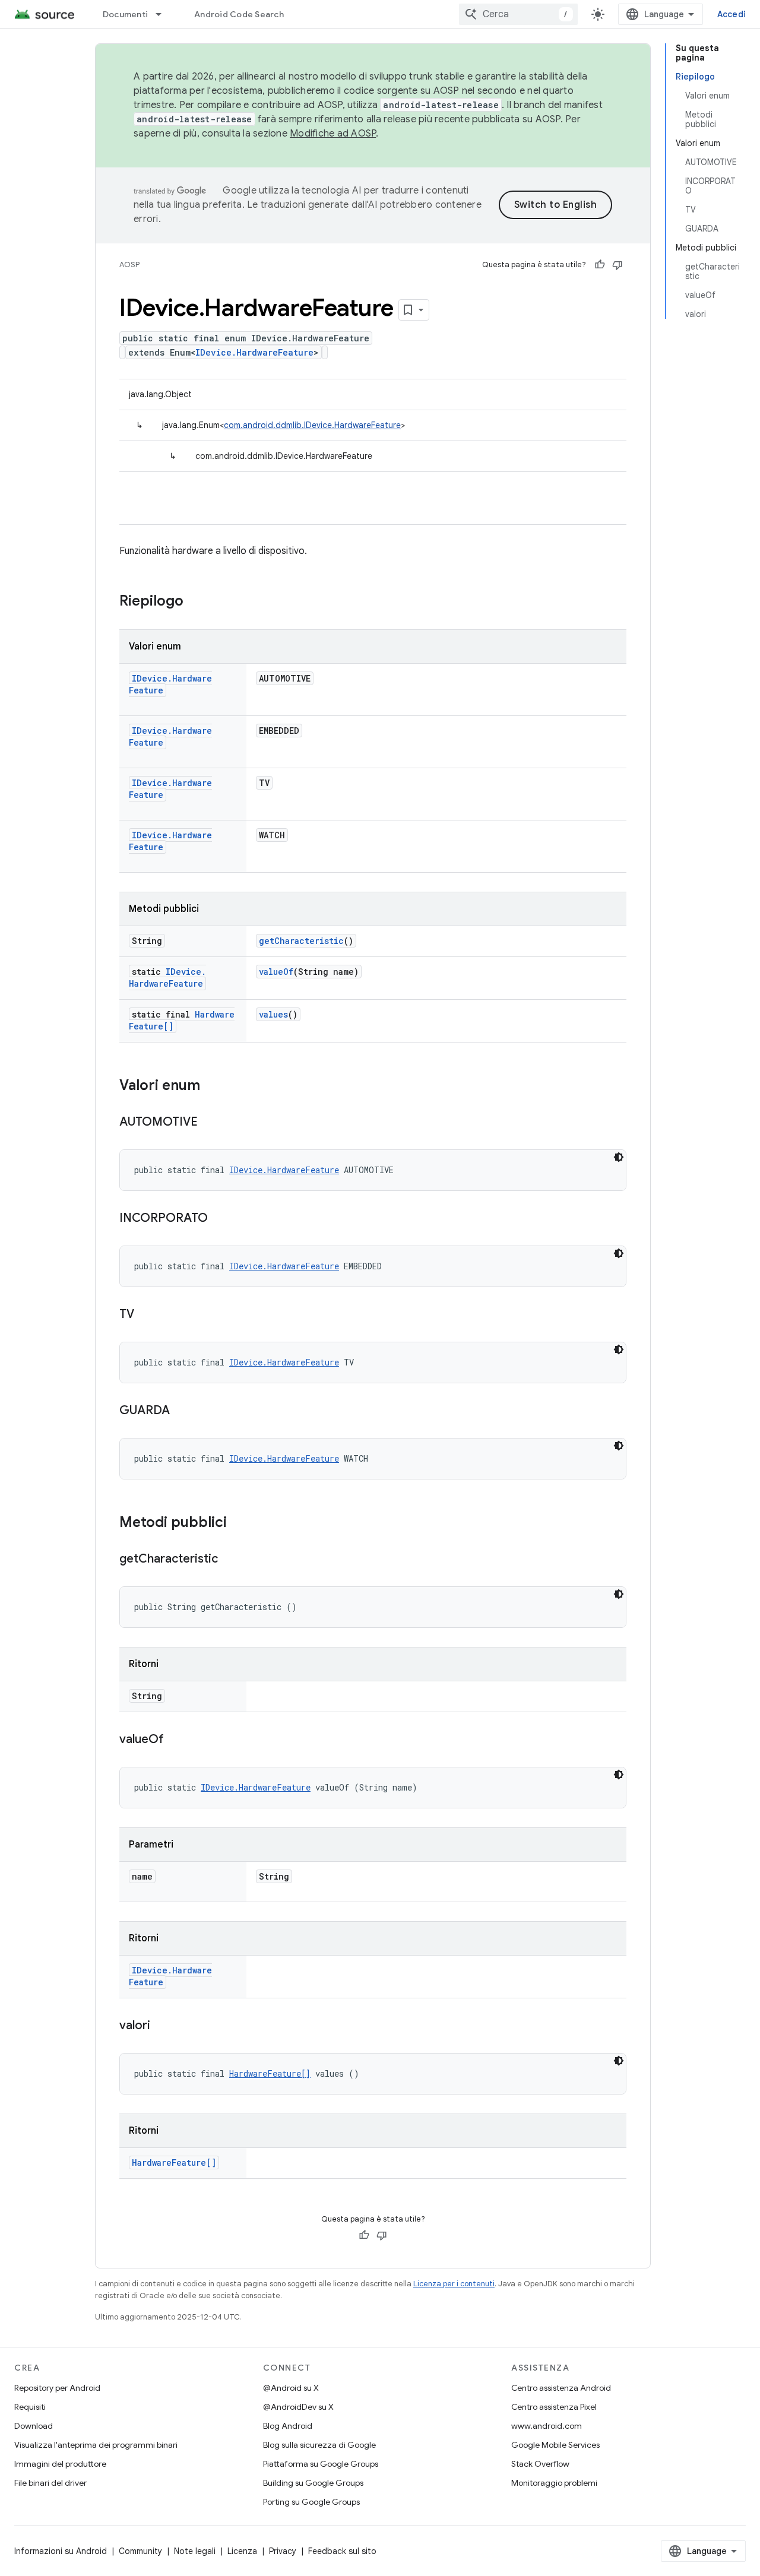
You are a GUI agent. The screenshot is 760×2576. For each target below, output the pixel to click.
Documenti (125, 14)
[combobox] (518, 14)
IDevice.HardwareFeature (254, 352)
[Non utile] (617, 265)
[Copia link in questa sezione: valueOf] (176, 1740)
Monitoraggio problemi (554, 2483)
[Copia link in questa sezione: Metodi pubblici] (239, 1523)
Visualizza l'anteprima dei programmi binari (96, 2445)
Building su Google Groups (313, 2483)
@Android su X (291, 2388)
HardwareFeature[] (270, 2073)
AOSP (129, 264)
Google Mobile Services (555, 2445)
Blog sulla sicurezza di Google (319, 2445)
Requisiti (30, 2407)
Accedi (732, 14)
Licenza (242, 2551)
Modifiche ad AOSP (333, 134)
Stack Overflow (540, 2464)
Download (34, 2426)
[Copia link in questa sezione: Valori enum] (212, 1086)
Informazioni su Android (61, 2551)
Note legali (195, 2551)
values (273, 1014)
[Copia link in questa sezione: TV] (146, 1315)
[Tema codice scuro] (619, 1157)
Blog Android (288, 2426)
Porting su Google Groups (311, 2502)
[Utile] (600, 265)
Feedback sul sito (342, 2551)
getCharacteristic (301, 941)
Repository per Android (57, 2388)
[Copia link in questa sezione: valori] (162, 2026)
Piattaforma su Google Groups (321, 2464)
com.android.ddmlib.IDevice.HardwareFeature (312, 425)
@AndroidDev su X (298, 2407)
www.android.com (547, 2426)
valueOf (276, 972)
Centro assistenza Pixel (554, 2407)
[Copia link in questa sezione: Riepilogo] (195, 602)
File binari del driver (50, 2483)
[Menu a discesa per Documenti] (164, 14)
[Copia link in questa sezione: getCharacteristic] (230, 1560)
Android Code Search (239, 14)
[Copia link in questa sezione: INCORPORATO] (220, 1219)
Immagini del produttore (60, 2464)
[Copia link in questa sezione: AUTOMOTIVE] (210, 1123)
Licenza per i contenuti (454, 2284)
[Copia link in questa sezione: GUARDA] (182, 1411)
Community (140, 2551)
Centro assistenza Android (561, 2388)
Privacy (283, 2551)
